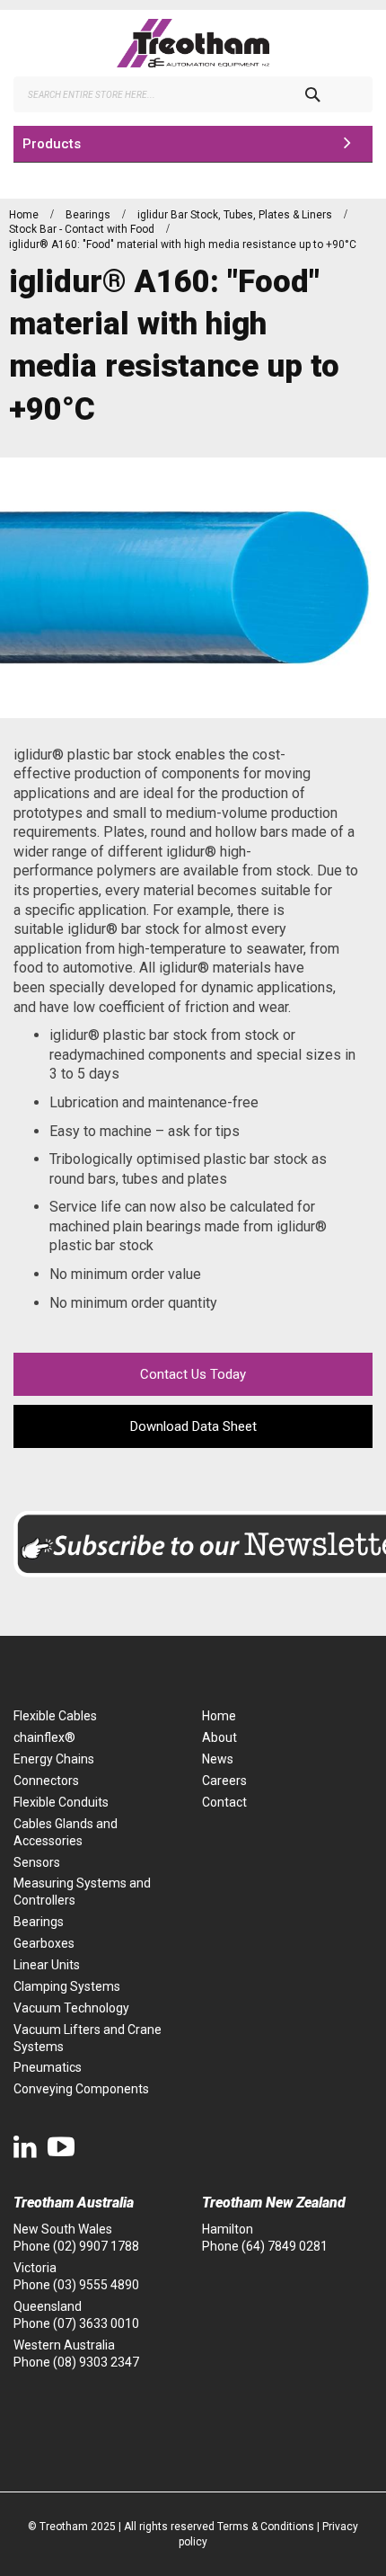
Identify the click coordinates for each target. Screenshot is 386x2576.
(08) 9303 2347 (96, 2362)
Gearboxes (44, 1943)
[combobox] (193, 94)
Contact (224, 1802)
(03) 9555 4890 (96, 2285)
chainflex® (44, 1737)
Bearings (89, 215)
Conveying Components (81, 2089)
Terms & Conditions (266, 2527)
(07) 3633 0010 (96, 2323)
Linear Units (47, 1965)
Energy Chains (54, 1759)
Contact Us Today (193, 1374)
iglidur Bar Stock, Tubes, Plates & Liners (236, 215)
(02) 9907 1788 (96, 2246)
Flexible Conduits (61, 1802)
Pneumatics (48, 2067)
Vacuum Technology (71, 2008)
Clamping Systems (67, 1986)
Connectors (46, 1781)
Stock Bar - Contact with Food (83, 229)
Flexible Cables (55, 1716)
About (219, 1737)
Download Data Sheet (193, 1426)
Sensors (37, 1862)
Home (25, 215)
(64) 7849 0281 (285, 2246)
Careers (224, 1781)
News (218, 1759)
